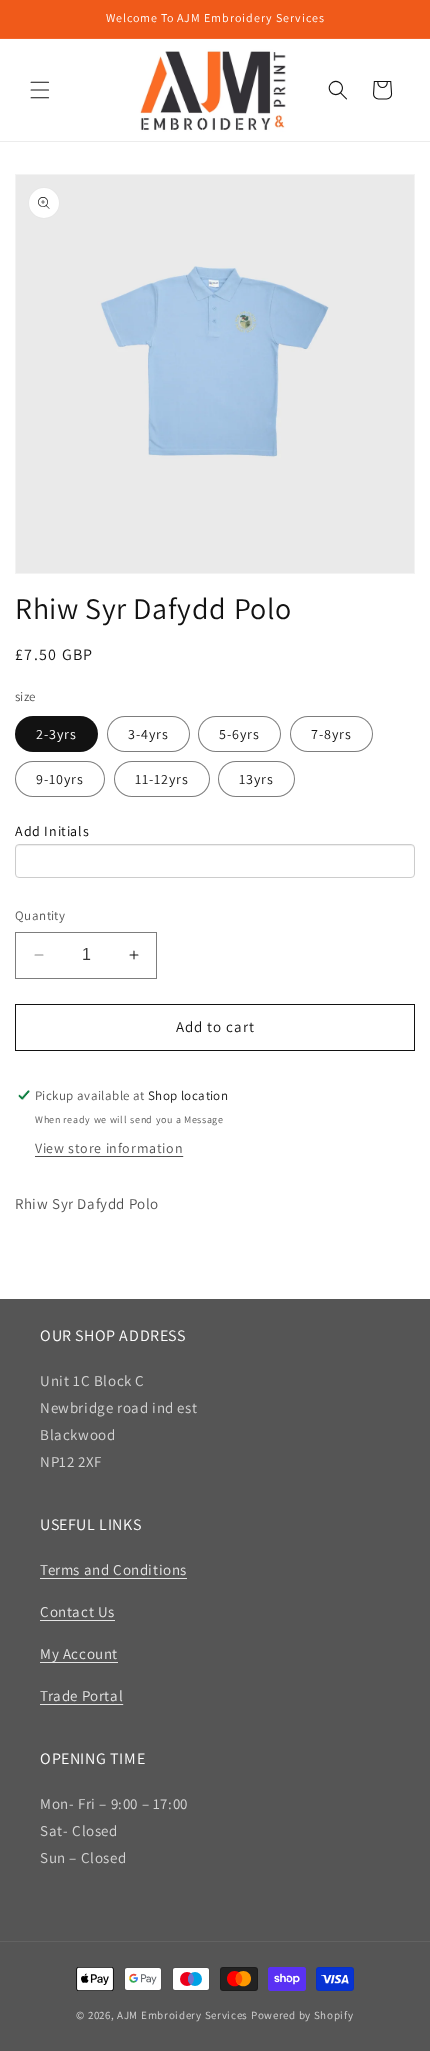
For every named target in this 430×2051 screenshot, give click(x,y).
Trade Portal (81, 1695)
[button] (40, 90)
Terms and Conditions (113, 1569)
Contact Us (77, 1611)
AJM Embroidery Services (182, 2015)
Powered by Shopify (302, 2015)
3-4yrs (148, 734)
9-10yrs (60, 779)
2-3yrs (56, 734)
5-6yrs (239, 734)
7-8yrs (331, 734)
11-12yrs (162, 779)
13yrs (256, 779)
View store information (109, 1148)
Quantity (40, 915)
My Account (79, 1653)
